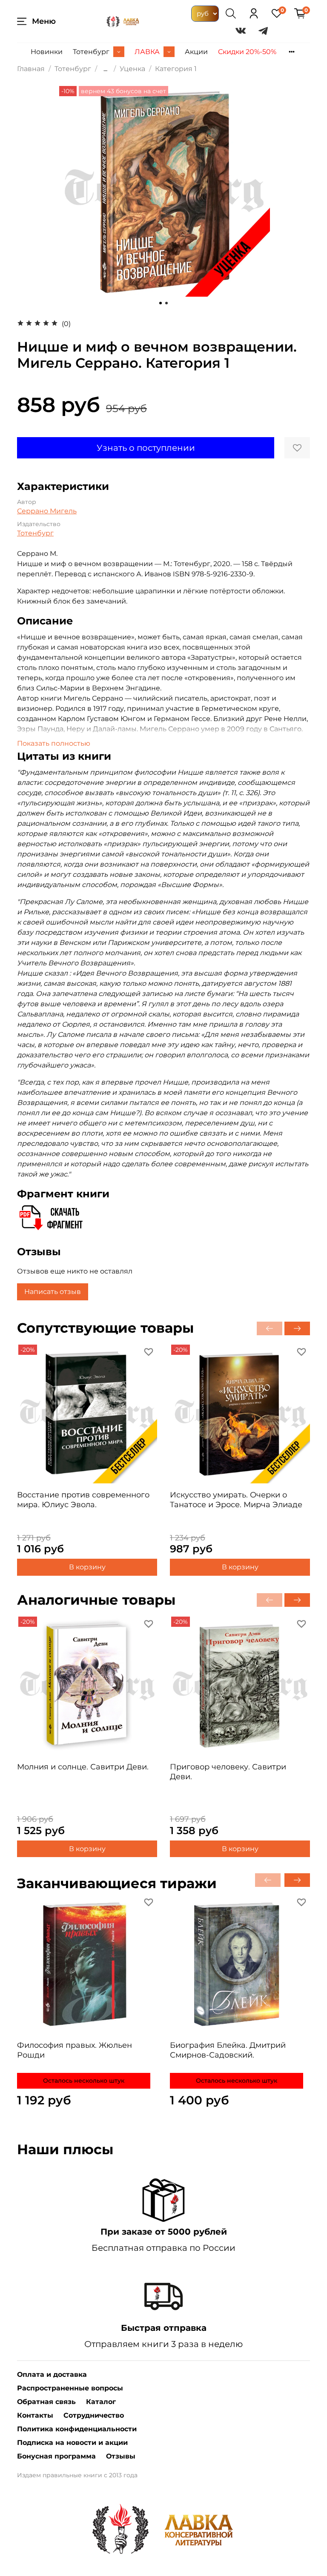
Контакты (35, 2415)
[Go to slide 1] (161, 303)
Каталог (101, 2402)
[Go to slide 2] (166, 303)
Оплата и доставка (52, 2374)
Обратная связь (46, 2402)
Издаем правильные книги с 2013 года (77, 2475)
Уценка (132, 69)
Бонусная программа (56, 2456)
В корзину (87, 1567)
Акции (196, 52)
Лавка (147, 52)
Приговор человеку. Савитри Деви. (228, 1772)
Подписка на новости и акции (72, 2443)
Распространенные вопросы (70, 2388)
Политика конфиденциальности (77, 2429)
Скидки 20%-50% (247, 52)
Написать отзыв (53, 1292)
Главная (31, 69)
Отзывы (121, 2456)
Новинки (47, 52)
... (105, 69)
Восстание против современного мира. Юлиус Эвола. (83, 1500)
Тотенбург (91, 52)
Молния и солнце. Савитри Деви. (83, 1767)
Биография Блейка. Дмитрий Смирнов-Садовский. (228, 2050)
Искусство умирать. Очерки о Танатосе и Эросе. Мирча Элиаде (236, 1500)
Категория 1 (176, 69)
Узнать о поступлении (146, 448)
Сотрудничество (94, 2415)
